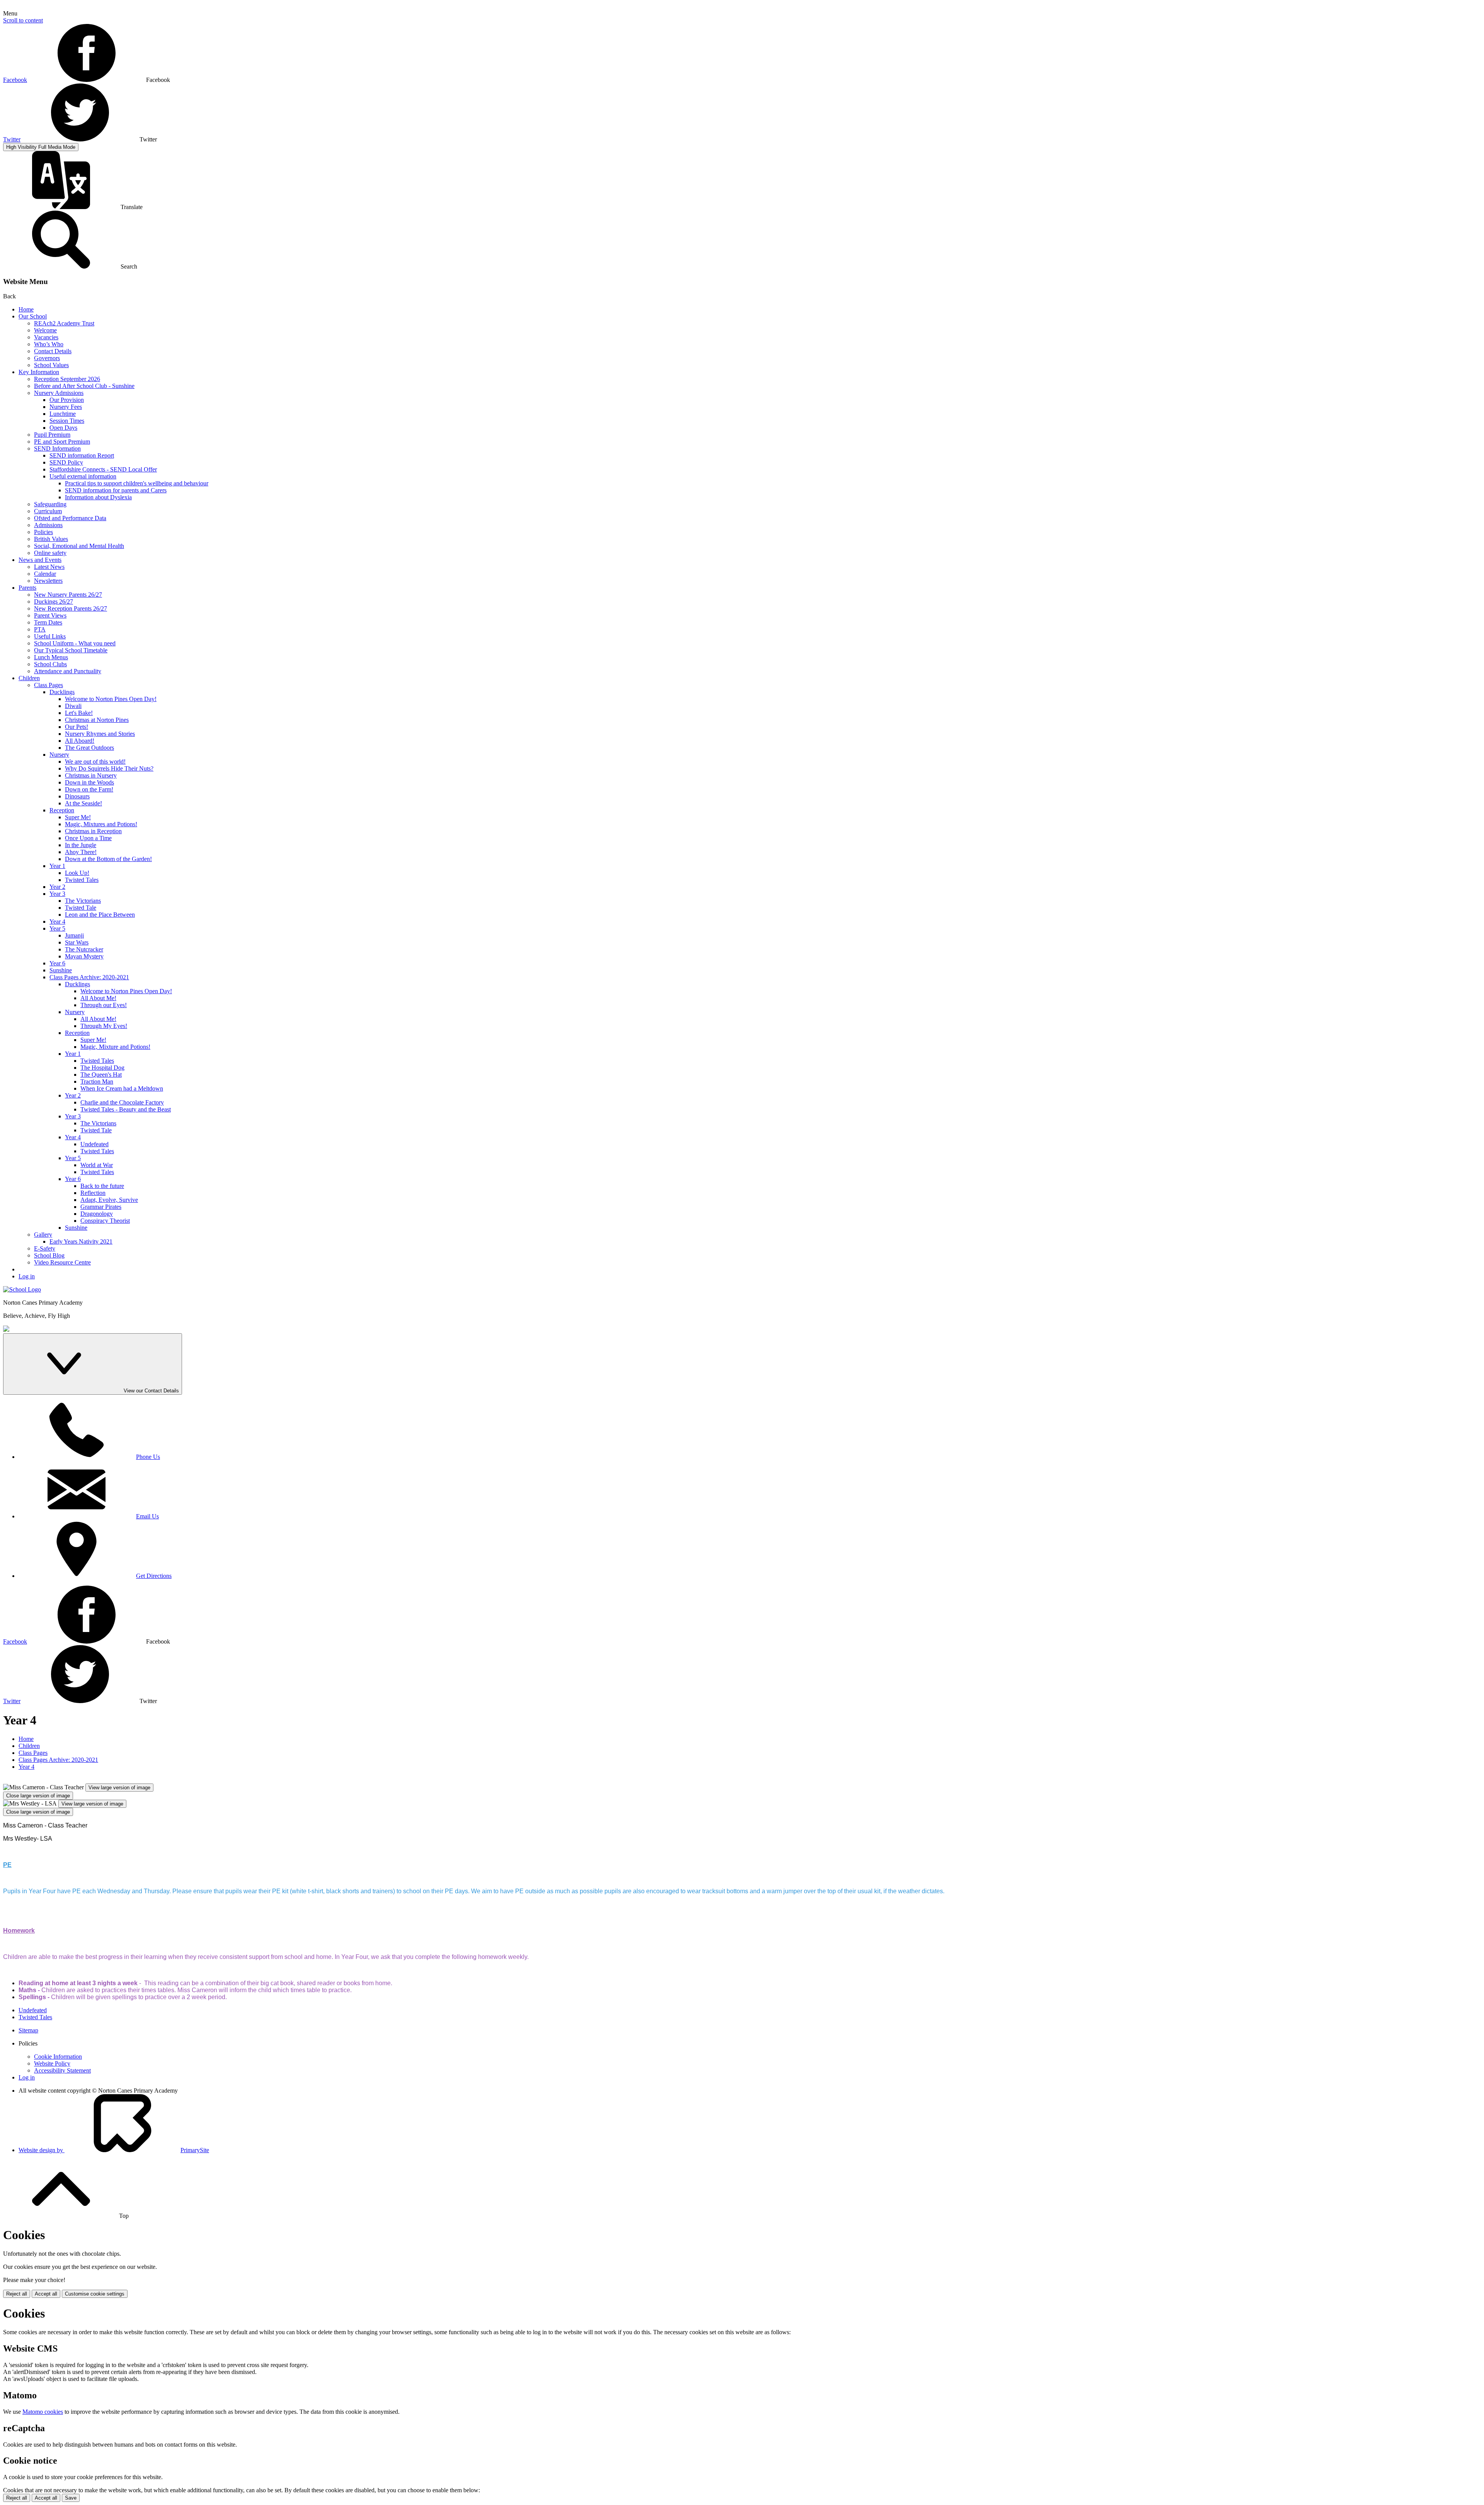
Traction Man (97, 1081)
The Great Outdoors (89, 748)
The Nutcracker (84, 949)
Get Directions (154, 1576)
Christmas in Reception (93, 831)
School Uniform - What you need (75, 643)
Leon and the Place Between (100, 915)
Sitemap (28, 2030)
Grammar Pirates (101, 1207)
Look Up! (77, 873)
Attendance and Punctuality (68, 671)
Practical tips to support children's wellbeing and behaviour (137, 483)
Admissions (48, 525)
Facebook (15, 80)
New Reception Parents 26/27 (71, 608)
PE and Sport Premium (62, 442)
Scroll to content (23, 20)
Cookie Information (58, 2057)
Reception (62, 810)
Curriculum (48, 511)
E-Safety (45, 1248)
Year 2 (57, 887)
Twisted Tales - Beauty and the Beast (126, 1109)
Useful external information (83, 476)
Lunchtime (63, 414)
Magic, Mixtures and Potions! (101, 824)
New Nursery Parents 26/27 (68, 595)
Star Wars (77, 942)
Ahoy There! (81, 852)
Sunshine (61, 970)
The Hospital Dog (102, 1068)
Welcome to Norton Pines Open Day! (111, 699)
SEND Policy (66, 462)
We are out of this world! (95, 762)
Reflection (93, 1193)
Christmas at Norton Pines (97, 720)
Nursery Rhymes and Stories (100, 734)
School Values (51, 365)
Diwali (73, 706)
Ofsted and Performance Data (70, 518)
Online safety (50, 553)
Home (26, 309)
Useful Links (50, 636)
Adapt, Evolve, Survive (109, 1200)
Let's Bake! (79, 713)
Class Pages (49, 685)
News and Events (40, 560)
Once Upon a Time (88, 838)
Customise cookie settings (95, 2294)
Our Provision (67, 400)
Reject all (17, 2294)
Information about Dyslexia (98, 497)
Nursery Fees (66, 407)
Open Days (63, 428)
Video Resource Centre (62, 1262)
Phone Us (148, 1457)
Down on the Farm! (89, 789)
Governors (47, 358)
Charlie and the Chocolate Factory (122, 1102)
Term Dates (48, 622)
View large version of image (119, 1788)
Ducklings (62, 692)
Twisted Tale (81, 908)
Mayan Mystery (84, 956)
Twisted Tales (82, 880)
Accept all (46, 2294)
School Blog (49, 1255)
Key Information (39, 372)
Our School (33, 316)
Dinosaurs (77, 796)
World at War (97, 1165)
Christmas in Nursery (91, 775)
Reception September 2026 (67, 379)
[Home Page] (22, 1289)
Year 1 (57, 866)
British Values (51, 539)
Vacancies (46, 337)
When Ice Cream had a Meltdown (122, 1088)
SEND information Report (82, 455)
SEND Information (57, 448)
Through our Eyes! (104, 1005)
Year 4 (57, 922)
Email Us (147, 1516)
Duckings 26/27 (54, 602)
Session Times (67, 421)
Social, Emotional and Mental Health (79, 546)
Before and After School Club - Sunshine (84, 386)
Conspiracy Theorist (105, 1221)
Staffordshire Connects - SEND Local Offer (103, 469)
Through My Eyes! (104, 1026)
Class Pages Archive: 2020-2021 (89, 977)
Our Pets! (77, 727)
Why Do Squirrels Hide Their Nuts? (109, 768)
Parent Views (50, 615)
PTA (40, 629)
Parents (27, 588)
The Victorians (83, 901)
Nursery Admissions (59, 393)
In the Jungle (81, 845)
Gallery (43, 1235)
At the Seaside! (83, 803)
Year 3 (57, 894)
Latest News (49, 567)
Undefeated (94, 1144)
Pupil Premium (52, 435)
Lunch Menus (51, 657)
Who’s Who (49, 344)
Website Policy (52, 2063)
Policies (43, 532)
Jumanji (74, 935)
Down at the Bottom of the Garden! (108, 859)
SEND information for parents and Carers (116, 490)
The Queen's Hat (101, 1075)
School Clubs (50, 664)
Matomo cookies (43, 2412)
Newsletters (48, 581)
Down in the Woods (89, 782)
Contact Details (53, 351)
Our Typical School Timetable (71, 650)
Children (29, 678)
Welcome (45, 330)
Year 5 (57, 928)
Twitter (12, 139)
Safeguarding (50, 504)
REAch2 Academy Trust (64, 323)
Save (71, 2498)
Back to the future (102, 1186)
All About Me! (98, 998)
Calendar (45, 574)
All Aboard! (80, 741)
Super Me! (78, 817)
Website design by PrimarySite (114, 2150)
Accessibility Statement (62, 2070)
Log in (27, 1276)
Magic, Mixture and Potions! (115, 1047)
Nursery (59, 755)
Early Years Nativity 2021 (81, 1241)
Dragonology (97, 1214)
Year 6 (57, 963)
